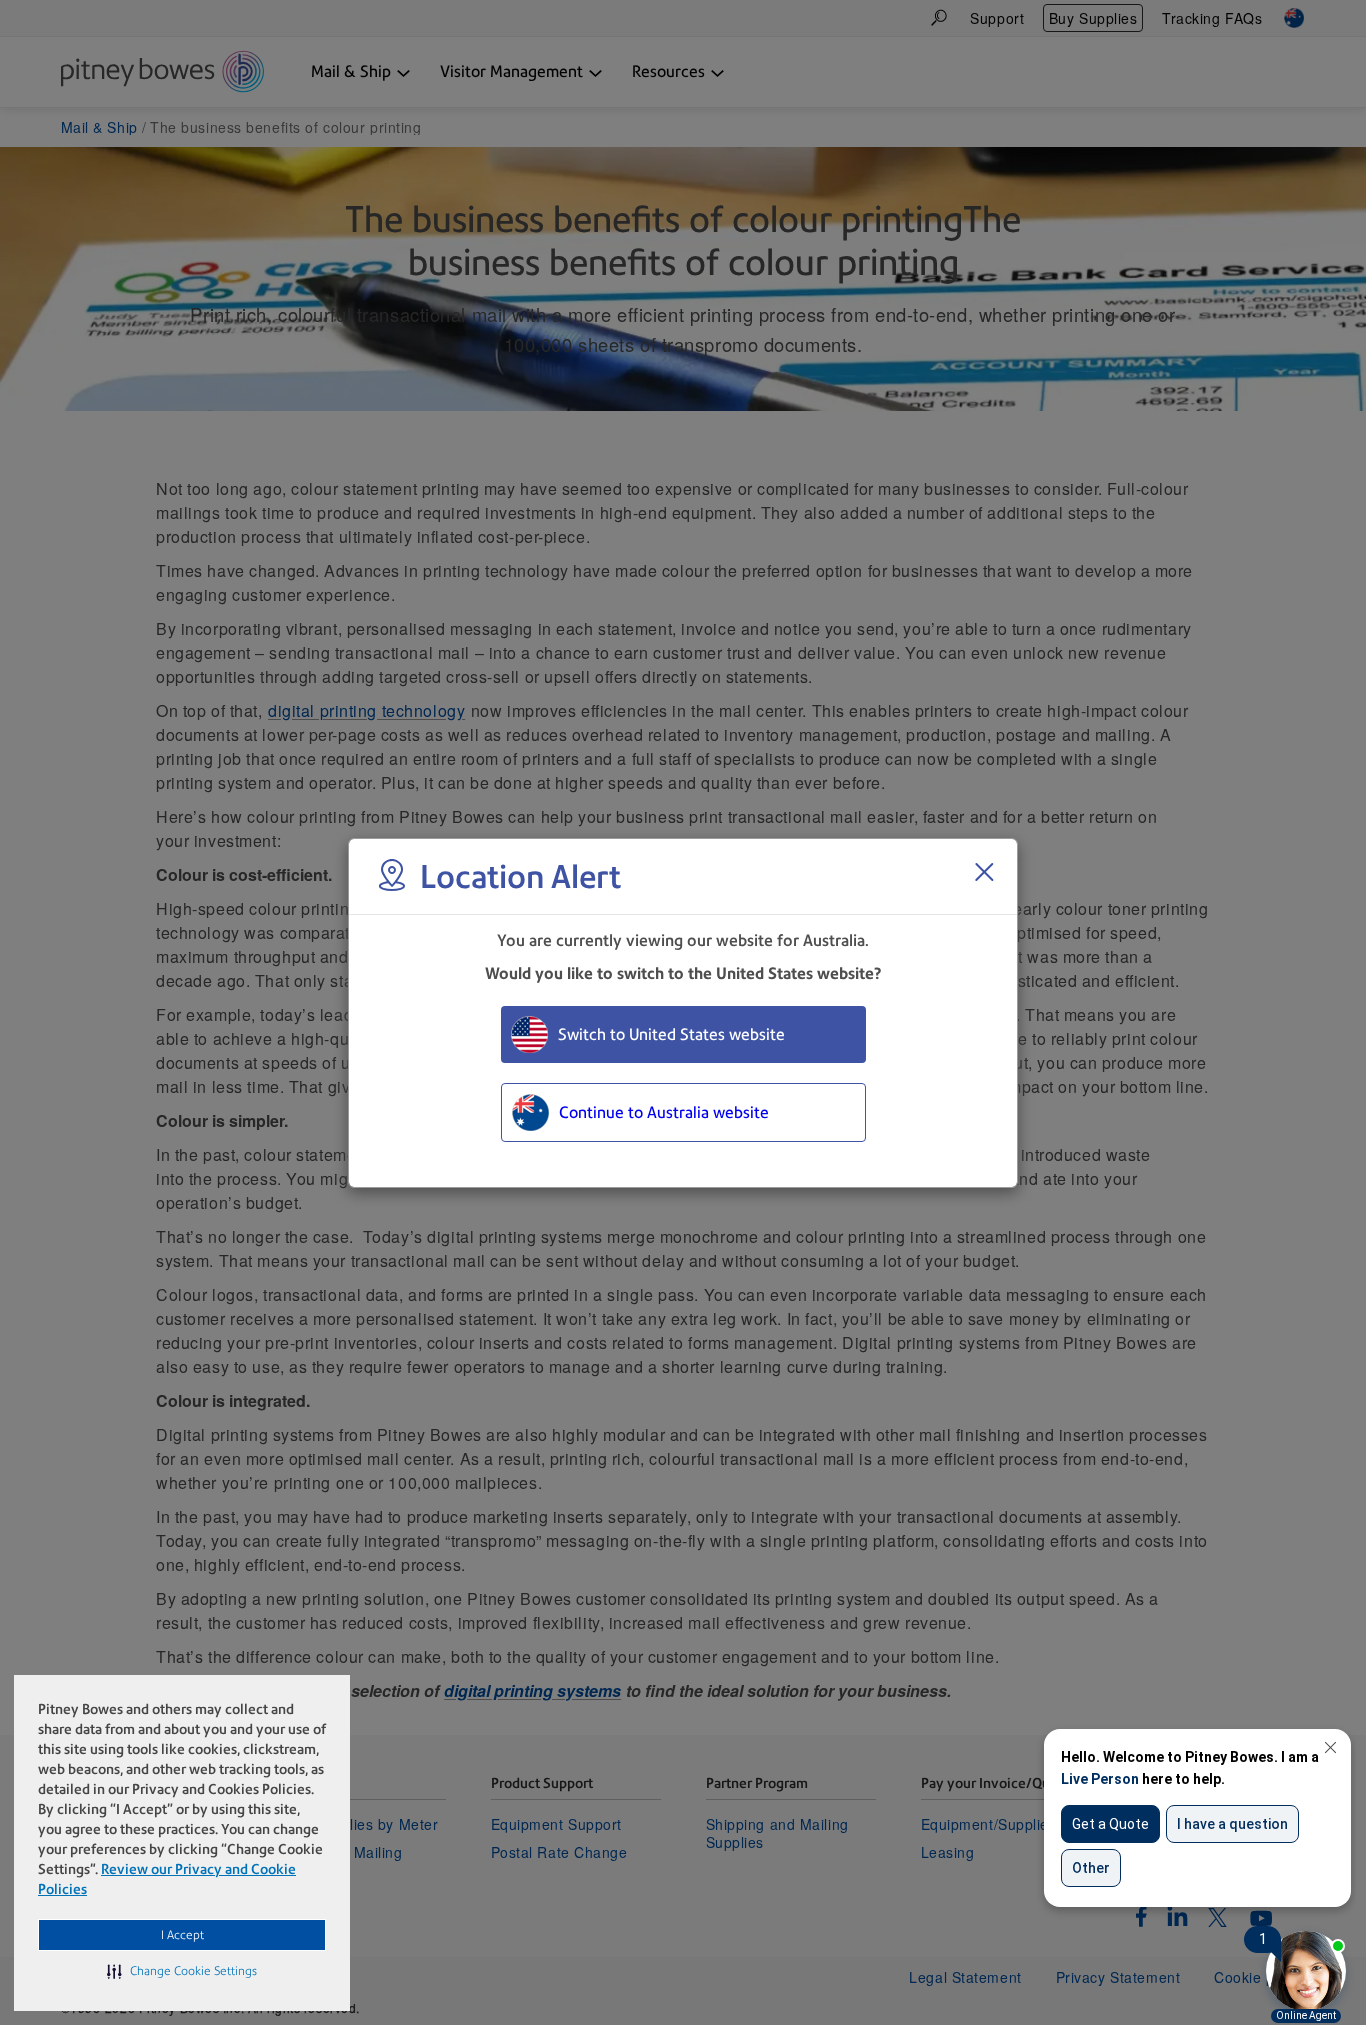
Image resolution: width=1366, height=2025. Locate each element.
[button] (182, 1971)
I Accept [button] (182, 1935)
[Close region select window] (984, 872)
